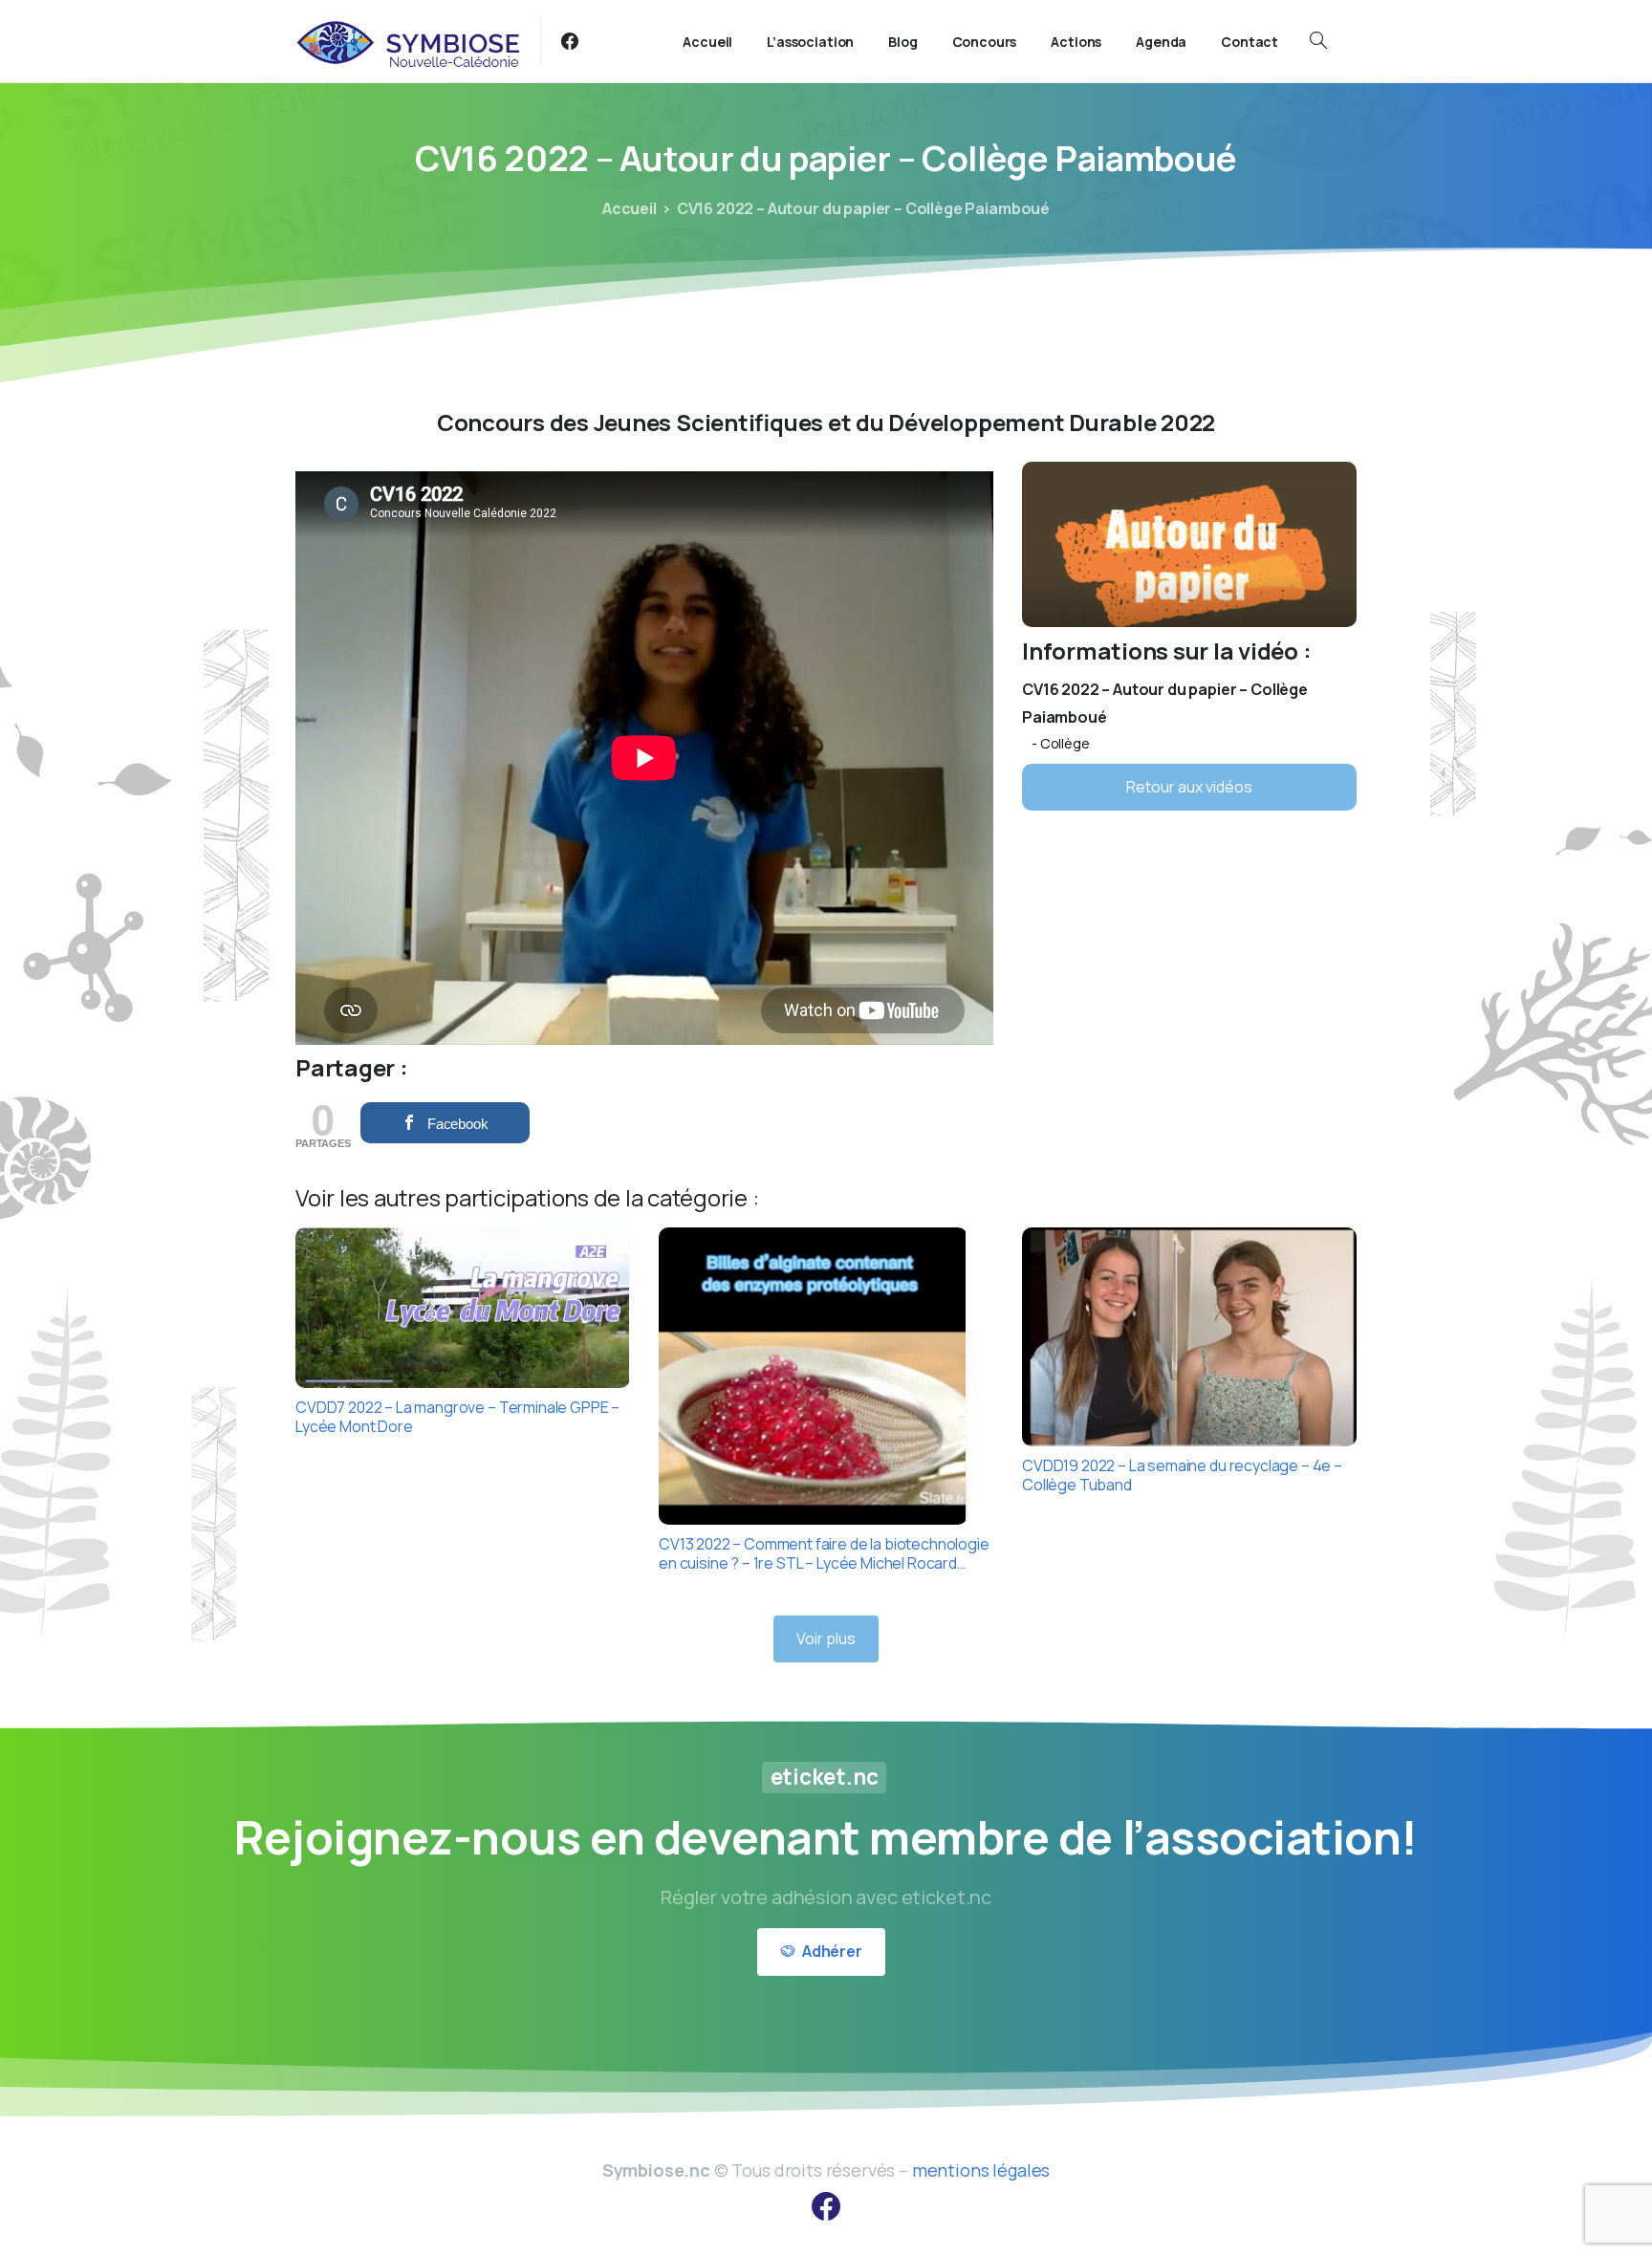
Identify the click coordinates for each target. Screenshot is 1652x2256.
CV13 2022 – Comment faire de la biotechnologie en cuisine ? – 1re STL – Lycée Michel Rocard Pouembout (824, 1553)
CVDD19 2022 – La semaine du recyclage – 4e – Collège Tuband (1182, 1475)
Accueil (630, 208)
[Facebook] (570, 41)
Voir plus (826, 1638)
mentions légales (981, 2170)
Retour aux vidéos (1189, 787)
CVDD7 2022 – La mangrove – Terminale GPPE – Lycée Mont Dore (457, 1417)
